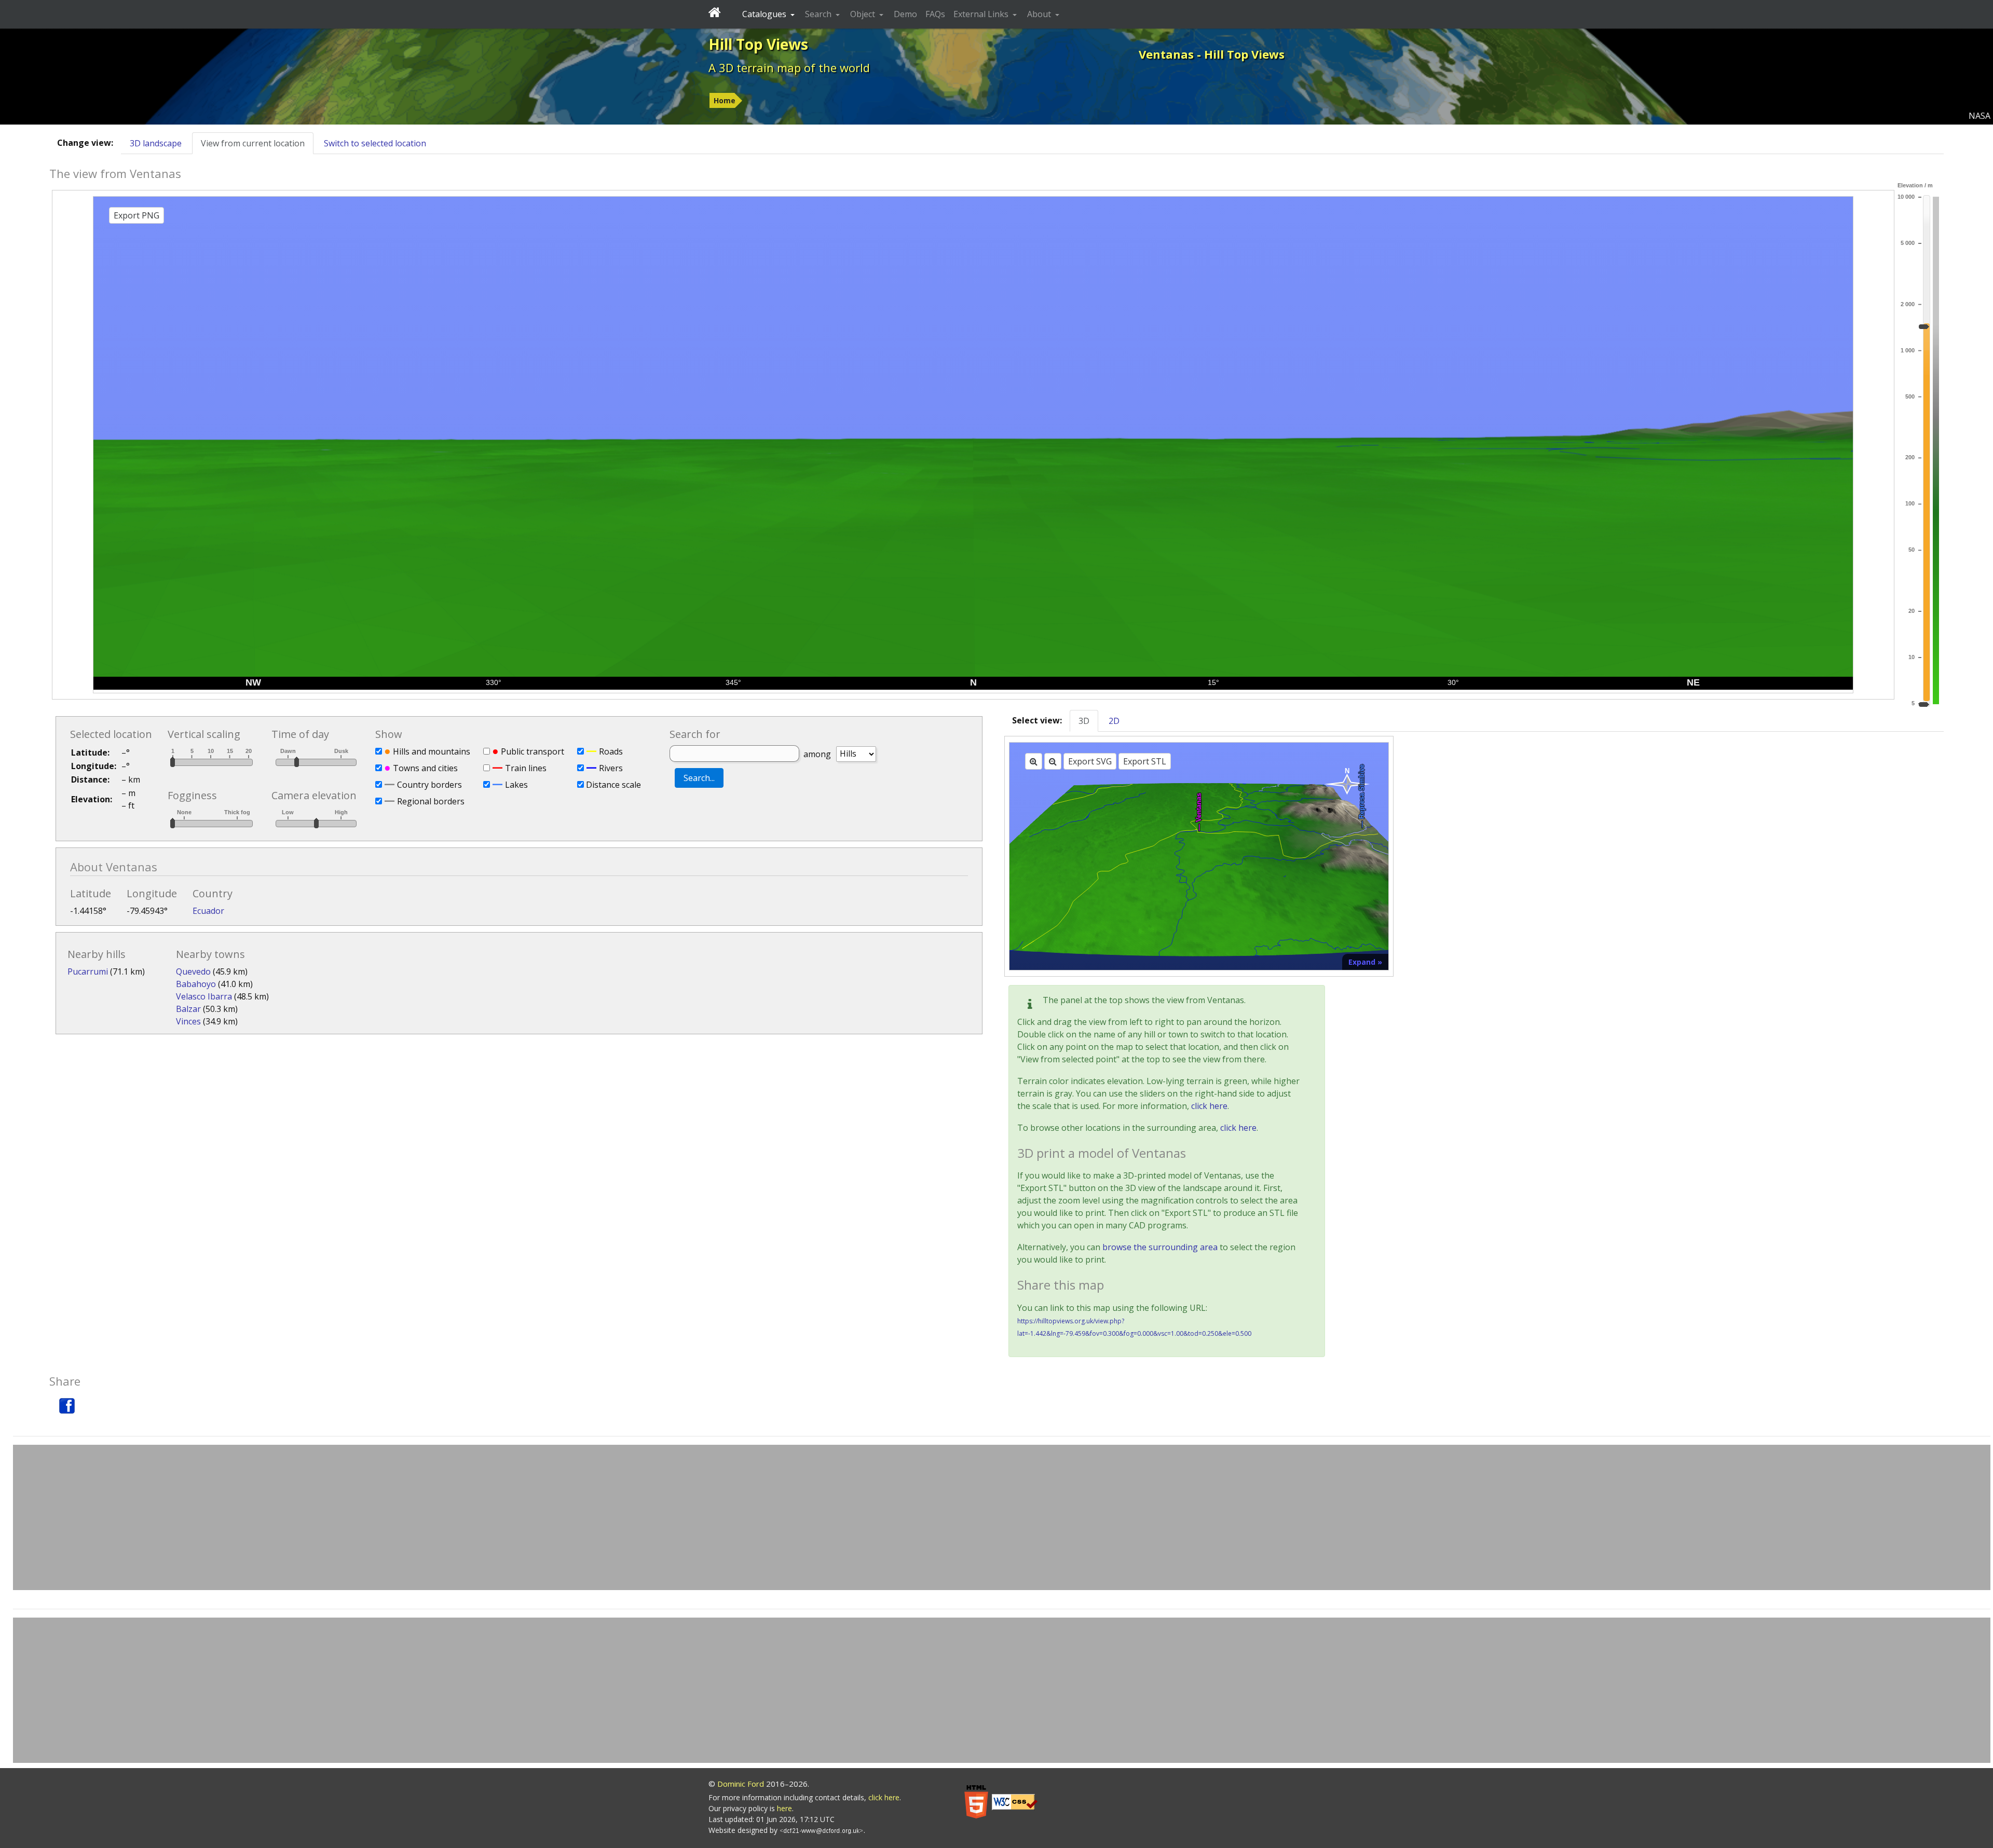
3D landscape (156, 143)
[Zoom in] (1034, 761)
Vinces (188, 1021)
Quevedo (193, 971)
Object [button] (864, 14)
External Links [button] (982, 14)
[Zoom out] (1053, 761)
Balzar (188, 1009)
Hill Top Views (758, 44)
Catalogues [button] (765, 14)
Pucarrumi (88, 971)
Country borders (429, 785)
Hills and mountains (432, 751)
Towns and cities (425, 768)
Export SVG (1090, 761)
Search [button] (819, 14)
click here (1209, 1106)
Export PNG (136, 215)
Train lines (526, 768)
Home (725, 100)
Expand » (1365, 962)
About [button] (1040, 14)
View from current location (253, 143)
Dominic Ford (741, 1784)
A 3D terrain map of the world (789, 67)
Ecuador (208, 911)
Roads (611, 751)
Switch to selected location (375, 143)
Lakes (516, 785)
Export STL (1145, 761)
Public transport (533, 751)
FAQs (935, 14)
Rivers (611, 768)
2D (1114, 721)
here (784, 1808)
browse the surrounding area (1160, 1247)
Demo (905, 14)
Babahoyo (196, 984)
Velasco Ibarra (204, 996)
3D (1084, 721)
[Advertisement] (1002, 1517)
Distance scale (613, 785)
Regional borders (431, 801)
